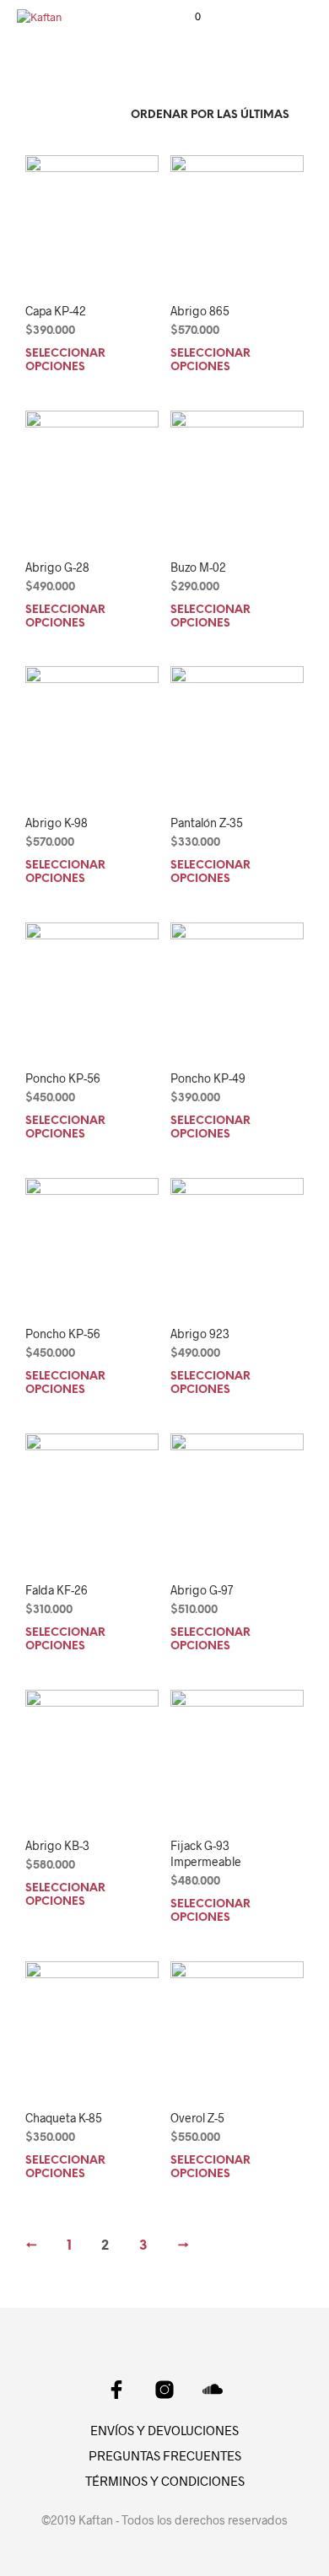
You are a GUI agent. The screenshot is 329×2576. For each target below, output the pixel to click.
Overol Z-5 (197, 2118)
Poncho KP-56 (63, 1078)
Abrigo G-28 (57, 567)
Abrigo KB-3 (57, 1845)
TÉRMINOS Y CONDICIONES (165, 2481)
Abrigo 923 (200, 1334)
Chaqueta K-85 (64, 2118)
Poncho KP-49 (208, 1078)
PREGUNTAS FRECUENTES (165, 2455)
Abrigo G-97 (202, 1590)
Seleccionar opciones (65, 360)
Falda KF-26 (57, 1590)
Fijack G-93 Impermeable (206, 1854)
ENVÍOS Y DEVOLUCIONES (164, 2430)
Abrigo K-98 (57, 823)
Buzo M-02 (198, 567)
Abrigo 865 (200, 311)
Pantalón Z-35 (207, 823)
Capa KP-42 (56, 311)
